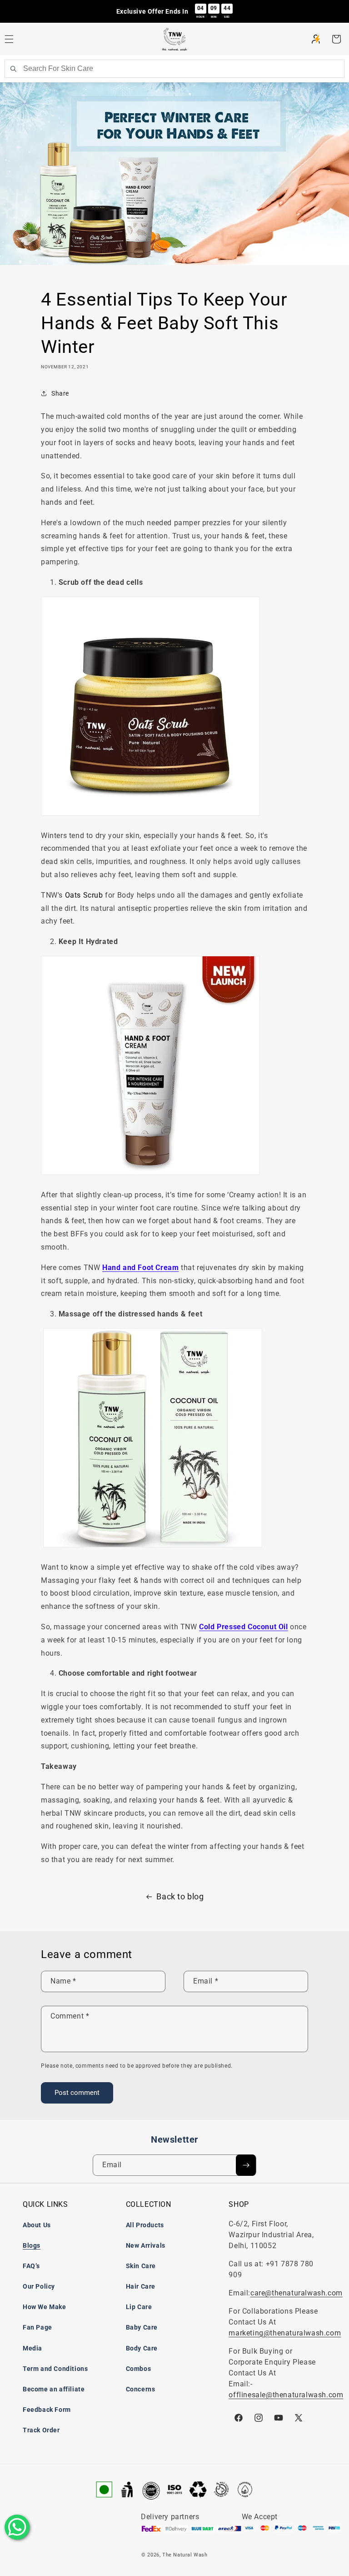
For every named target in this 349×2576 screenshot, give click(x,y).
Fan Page (37, 2327)
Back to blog (180, 1896)
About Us (37, 2225)
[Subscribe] (246, 2165)
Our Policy (39, 2286)
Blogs (32, 2245)
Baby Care (142, 2327)
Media (32, 2348)
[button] (336, 39)
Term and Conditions (55, 2369)
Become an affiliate (54, 2389)
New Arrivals (146, 2245)
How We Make (45, 2307)
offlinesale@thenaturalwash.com (286, 2395)
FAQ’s (31, 2266)
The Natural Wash (185, 2555)
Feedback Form (47, 2410)
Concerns (141, 2389)
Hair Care (141, 2286)
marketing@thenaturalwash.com (285, 2333)
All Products (145, 2225)
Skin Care (141, 2266)
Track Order (41, 2430)
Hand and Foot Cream (140, 1268)
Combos (139, 2369)
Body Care (142, 2348)
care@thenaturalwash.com (297, 2293)
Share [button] (60, 393)
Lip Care (139, 2307)
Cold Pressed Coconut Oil (243, 1627)
